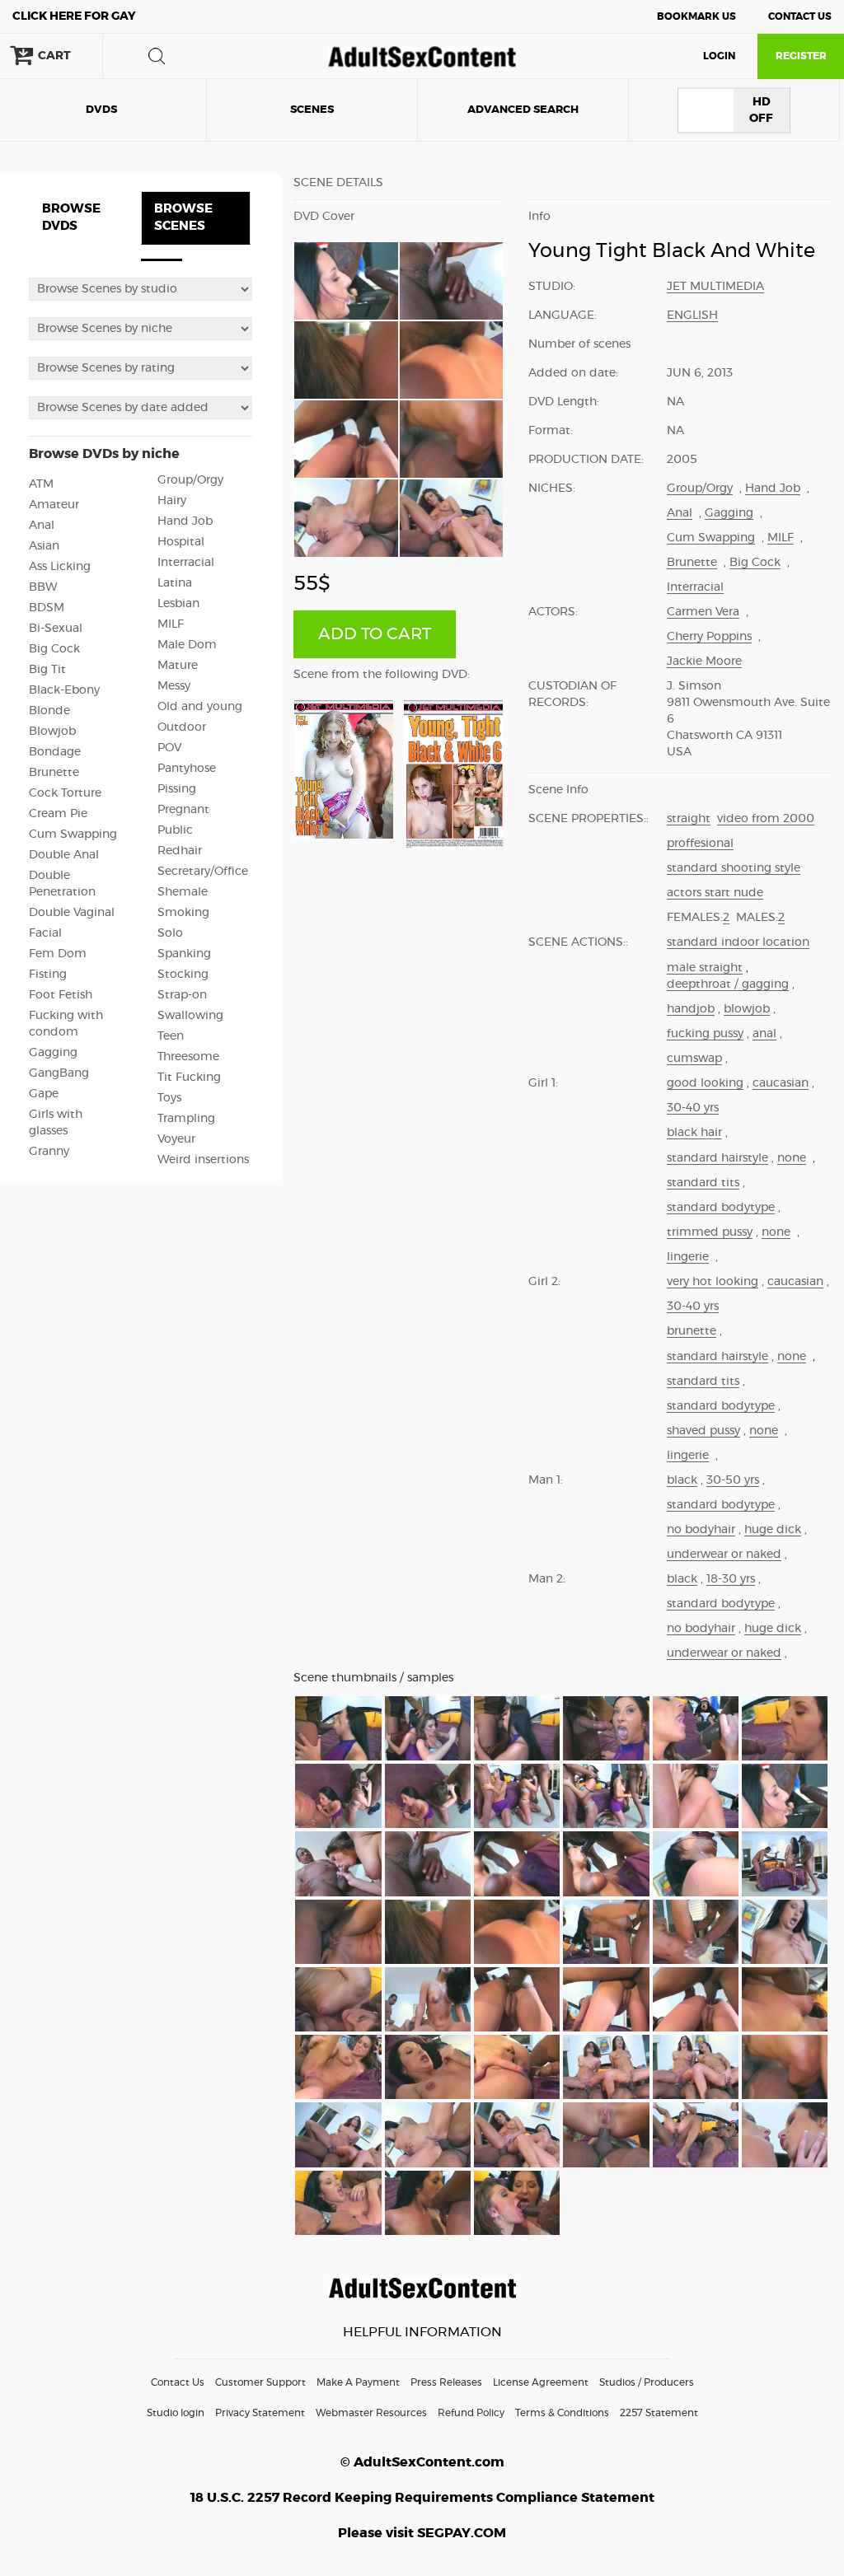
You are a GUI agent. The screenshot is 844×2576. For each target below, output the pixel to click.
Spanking (184, 954)
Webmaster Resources (371, 2413)
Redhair (180, 851)
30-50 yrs (733, 1480)
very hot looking (713, 1282)
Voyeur (176, 1139)
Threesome (188, 1057)
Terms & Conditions (562, 2413)
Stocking (183, 975)
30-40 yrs (693, 1108)
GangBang (59, 1073)
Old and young (200, 707)
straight (689, 819)
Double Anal (64, 855)
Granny (49, 1152)
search (157, 56)
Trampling (186, 1119)
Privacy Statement (260, 2413)
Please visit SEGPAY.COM (422, 2533)
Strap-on (182, 995)
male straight (705, 968)
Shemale (183, 892)
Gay (74, 16)
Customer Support (260, 2382)
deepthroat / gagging (728, 984)
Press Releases (446, 2382)
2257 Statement (659, 2413)
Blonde (49, 711)
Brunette (54, 773)
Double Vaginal (72, 913)
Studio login (176, 2413)
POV (169, 748)
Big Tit (47, 670)
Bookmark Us (696, 16)
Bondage (55, 752)
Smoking (183, 913)
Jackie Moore (704, 662)
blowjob (747, 1009)
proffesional (700, 844)
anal (764, 1034)
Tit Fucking (189, 1078)
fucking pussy (705, 1034)
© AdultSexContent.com (422, 2462)
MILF (171, 624)
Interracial (186, 563)
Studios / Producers (647, 2382)
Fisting (48, 975)
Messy (174, 686)
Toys (169, 1098)
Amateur (54, 505)
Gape (44, 1094)
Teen (171, 1036)
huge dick (773, 1530)
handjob (691, 1009)
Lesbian (178, 604)
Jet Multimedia (715, 287)
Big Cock (54, 649)
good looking (705, 1083)
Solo (170, 933)
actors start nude (715, 893)
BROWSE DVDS (71, 217)
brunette (692, 1331)
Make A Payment (358, 2382)
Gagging (53, 1053)
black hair (694, 1133)
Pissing (177, 789)
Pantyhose (187, 769)
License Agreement (541, 2382)
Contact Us (800, 16)
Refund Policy (471, 2413)
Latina (175, 583)
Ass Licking (60, 567)
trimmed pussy (710, 1232)
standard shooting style (734, 868)
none (792, 1158)
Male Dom (187, 645)
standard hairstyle (717, 1158)
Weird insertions (203, 1160)
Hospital (181, 542)
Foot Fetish (61, 995)
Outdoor (182, 727)
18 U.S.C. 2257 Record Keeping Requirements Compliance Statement (422, 2498)
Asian (44, 546)
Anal (42, 526)
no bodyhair (701, 1530)
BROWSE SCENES (183, 217)
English (692, 316)
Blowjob (52, 732)
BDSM (47, 608)
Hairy (172, 501)
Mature (178, 666)
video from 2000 (766, 819)
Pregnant (183, 810)
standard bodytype (721, 1208)
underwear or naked (724, 1554)
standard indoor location (738, 942)
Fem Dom (58, 954)
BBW (43, 587)
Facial (45, 933)
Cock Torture (65, 793)
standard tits (703, 1183)
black (682, 1480)
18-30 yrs (731, 1579)
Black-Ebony (64, 690)
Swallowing (190, 1016)
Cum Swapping (73, 835)
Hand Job (185, 521)
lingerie (688, 1257)
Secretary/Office (203, 872)
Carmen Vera (703, 612)
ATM (41, 484)
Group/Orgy (190, 480)
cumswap (694, 1059)
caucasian (781, 1083)
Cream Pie (58, 814)
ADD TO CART (375, 634)
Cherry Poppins (709, 637)
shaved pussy (703, 1431)
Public (175, 830)
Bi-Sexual (56, 629)
